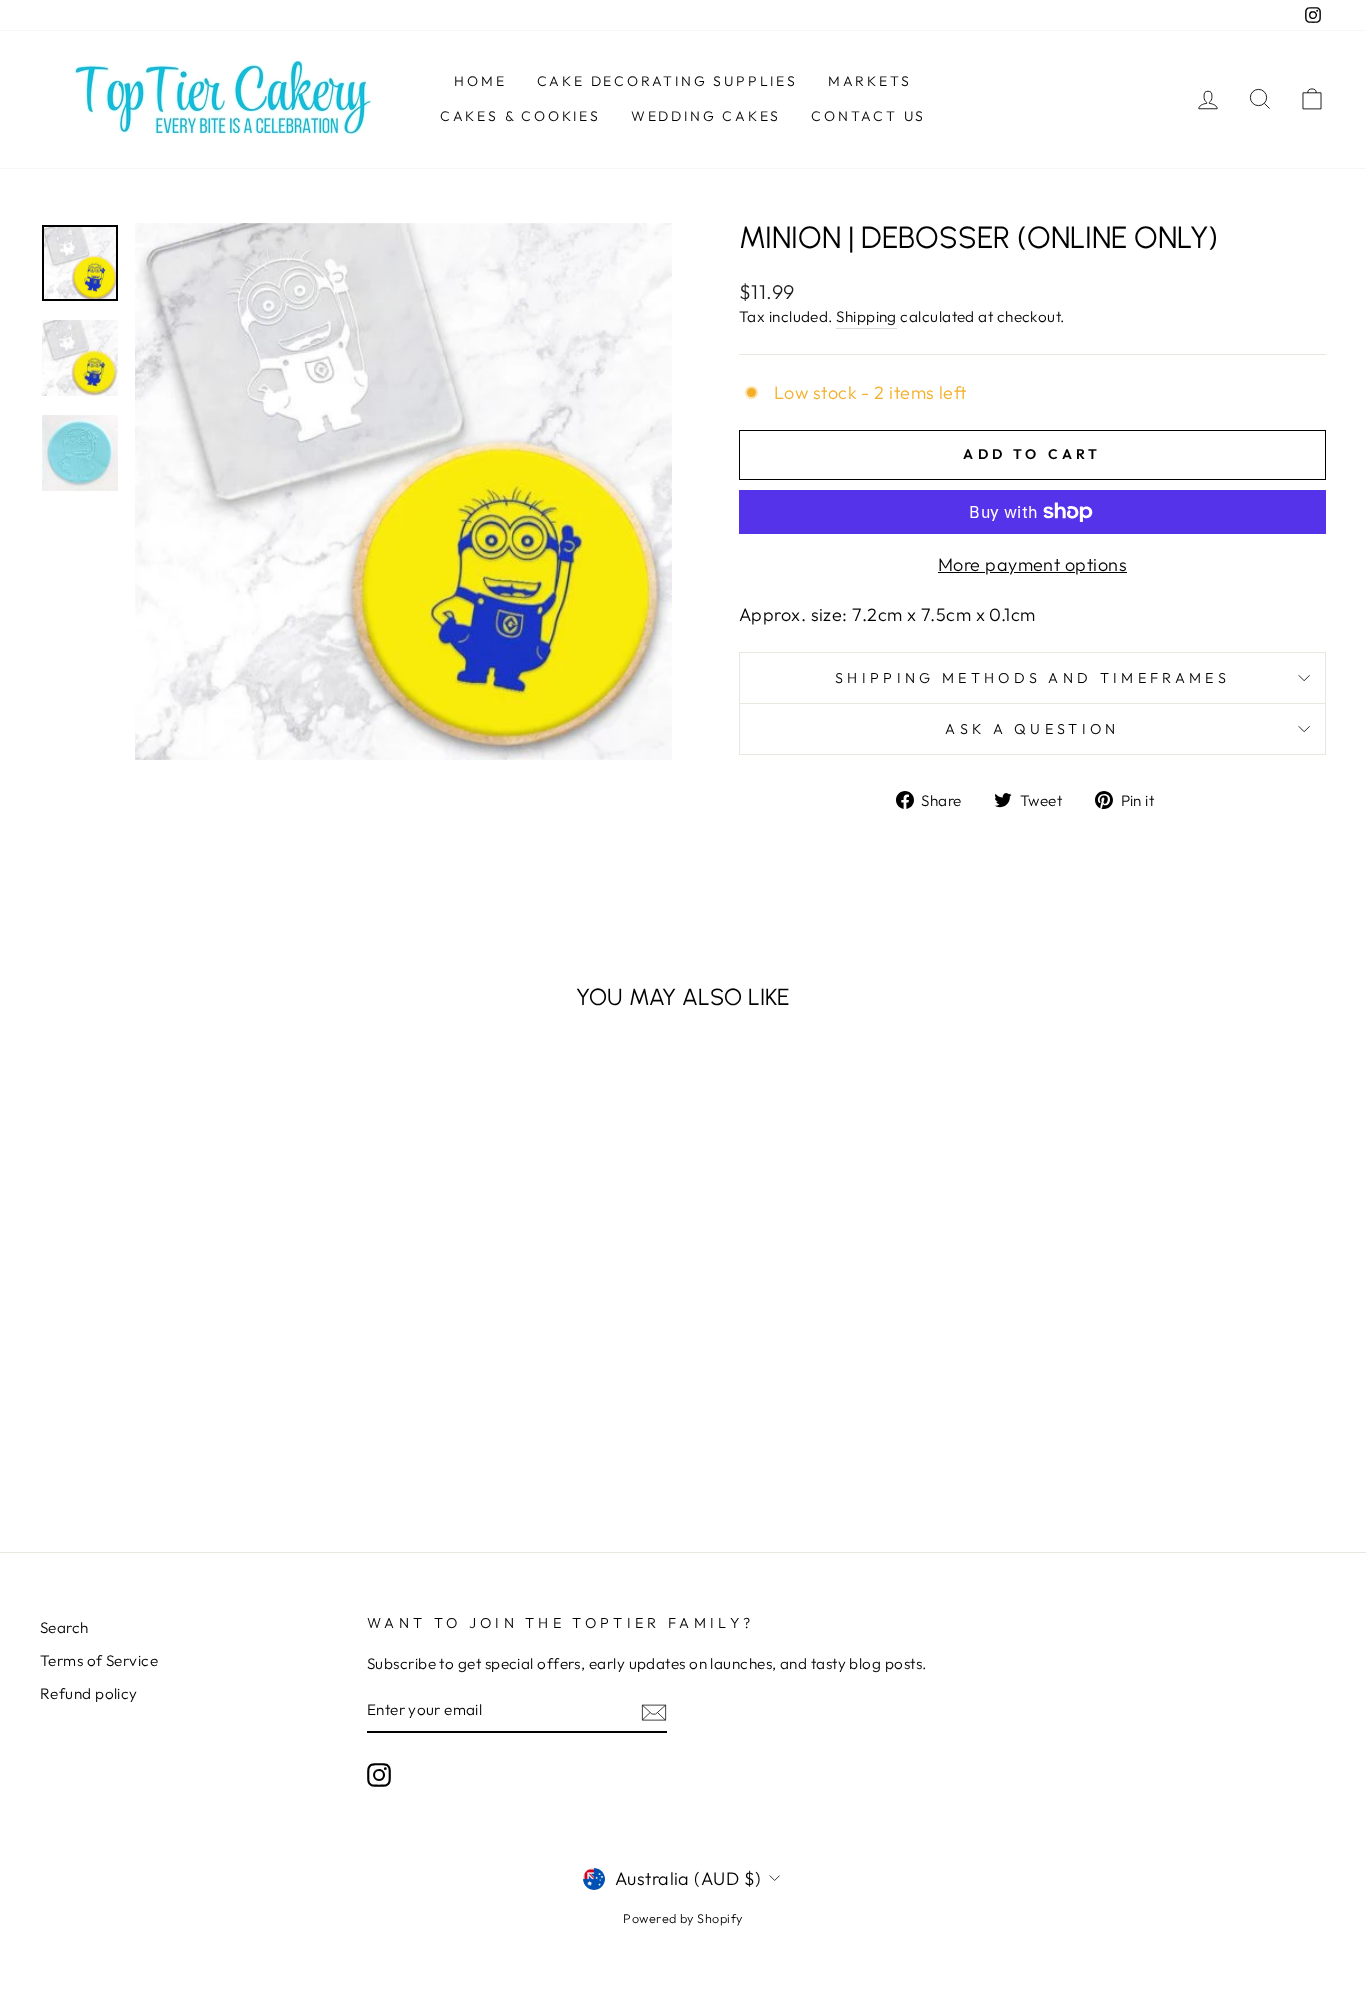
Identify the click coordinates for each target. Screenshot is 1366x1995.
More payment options (1032, 564)
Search (64, 1627)
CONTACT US (868, 116)
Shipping (866, 316)
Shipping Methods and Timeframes (1032, 678)
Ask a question (1032, 729)
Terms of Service (99, 1660)
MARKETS (870, 81)
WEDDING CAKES (706, 116)
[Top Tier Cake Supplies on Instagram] (379, 1775)
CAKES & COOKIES (520, 116)
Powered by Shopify (682, 1918)
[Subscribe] (654, 1711)
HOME (480, 81)
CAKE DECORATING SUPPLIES (667, 81)
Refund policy (89, 1693)
